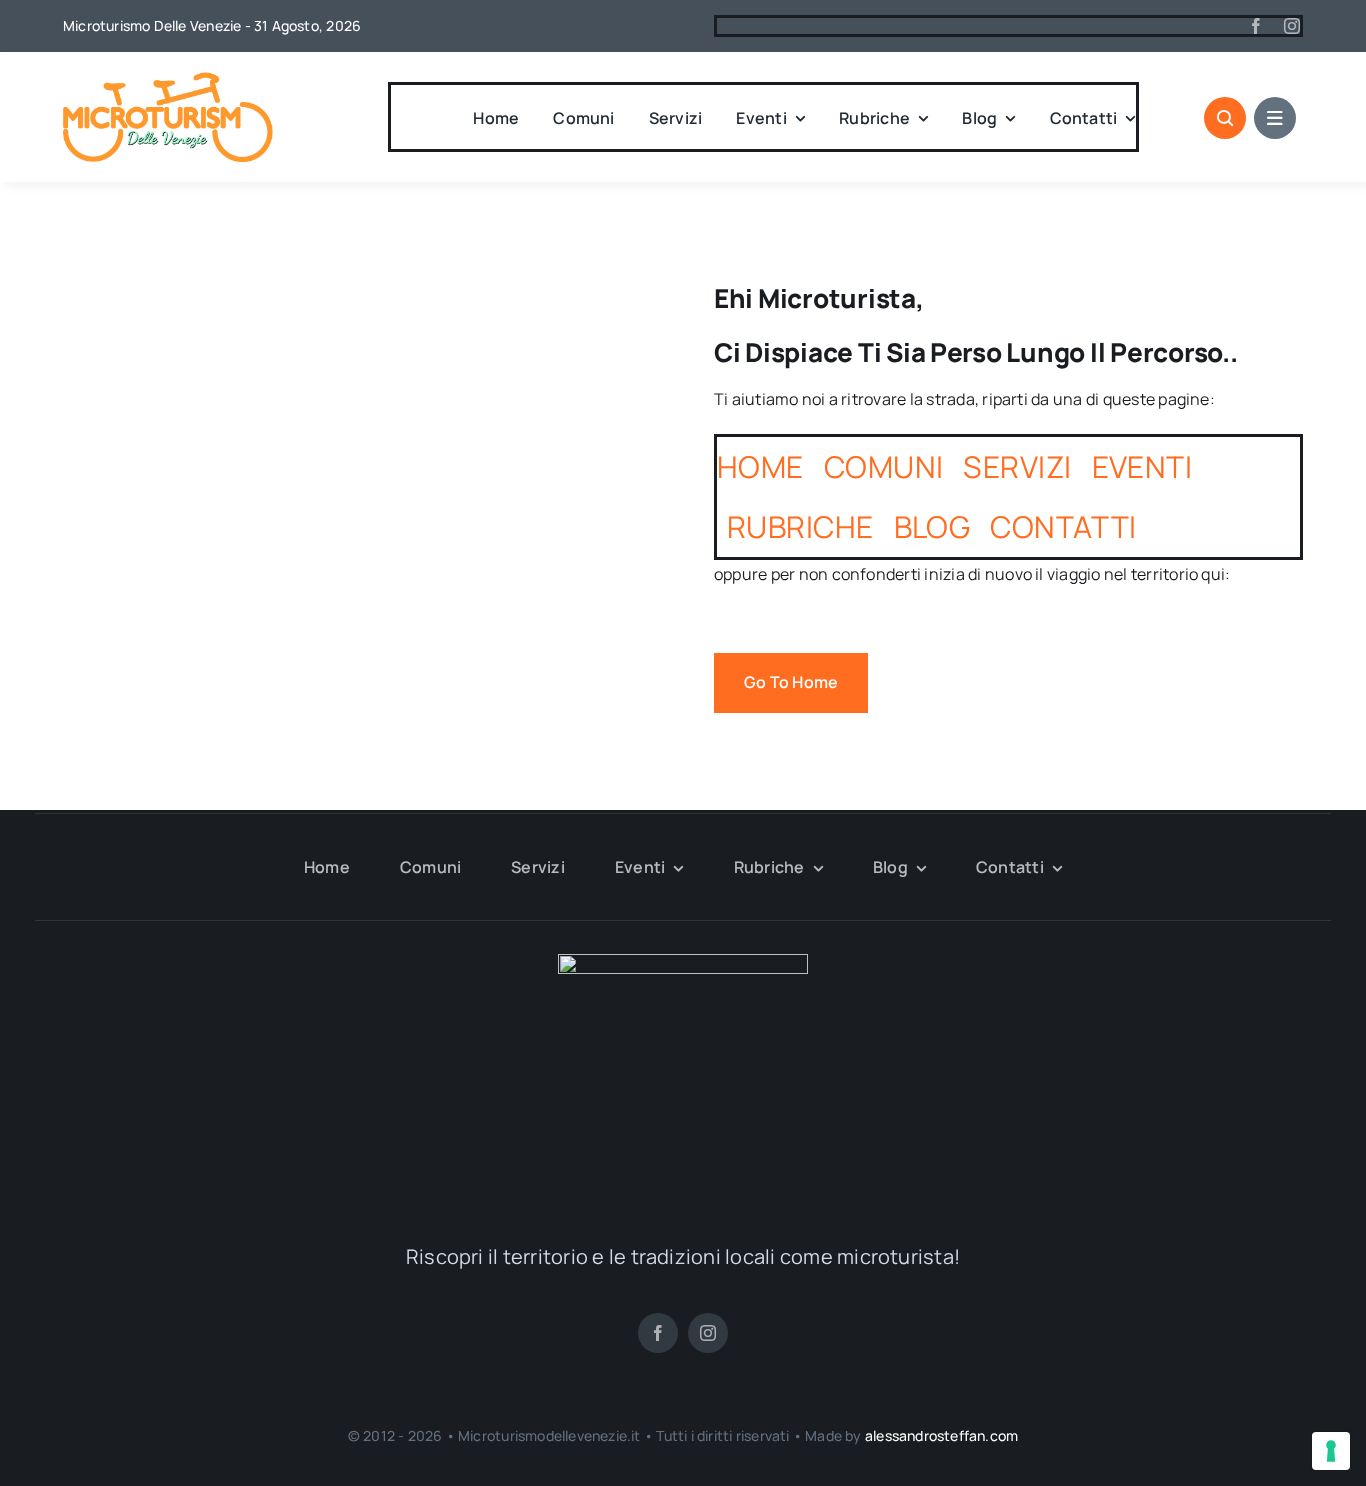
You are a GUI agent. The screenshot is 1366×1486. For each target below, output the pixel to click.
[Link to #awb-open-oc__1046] (1225, 118)
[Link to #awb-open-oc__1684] (1275, 118)
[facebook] (1256, 26)
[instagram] (1292, 26)
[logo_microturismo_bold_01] (168, 80)
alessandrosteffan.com (941, 1435)
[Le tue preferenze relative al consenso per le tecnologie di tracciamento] (1331, 1451)
